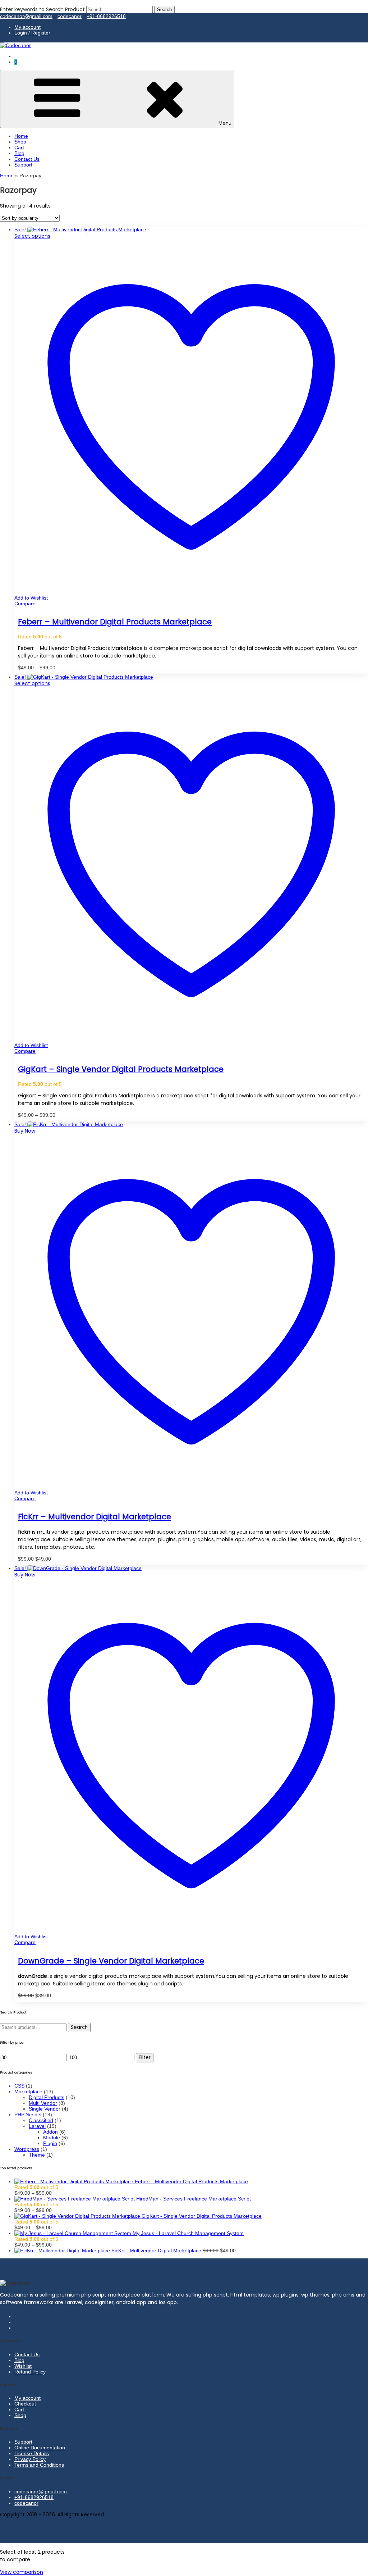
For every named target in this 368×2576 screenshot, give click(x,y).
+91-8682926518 (106, 16)
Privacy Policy (30, 2459)
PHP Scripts (28, 2115)
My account (27, 27)
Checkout (25, 2404)
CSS (19, 2086)
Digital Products (47, 2097)
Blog (19, 153)
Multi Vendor (43, 2103)
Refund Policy (30, 2372)
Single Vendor (45, 2109)
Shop (20, 142)
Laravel (37, 2126)
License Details (32, 2453)
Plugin (50, 2143)
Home (21, 136)
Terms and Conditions (39, 2465)
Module (52, 2138)
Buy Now (25, 1131)
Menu (225, 123)
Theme (37, 2155)
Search (79, 2027)
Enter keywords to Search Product (42, 9)
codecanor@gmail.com (26, 16)
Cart (19, 147)
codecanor (70, 16)
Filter (145, 2058)
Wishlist (23, 2366)
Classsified (41, 2120)
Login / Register (32, 33)
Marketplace (28, 2092)
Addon (50, 2132)
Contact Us (27, 159)
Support (23, 165)
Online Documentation (40, 2448)
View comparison (22, 2572)
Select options (32, 236)
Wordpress (27, 2149)
